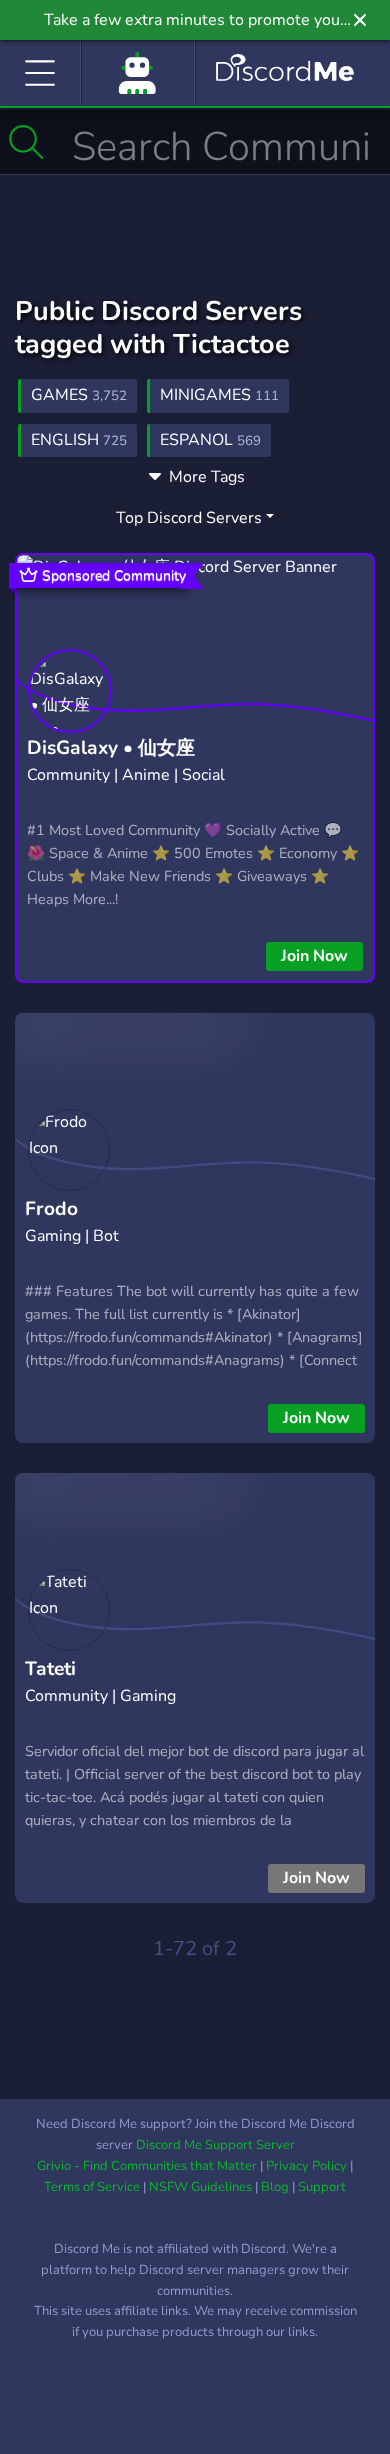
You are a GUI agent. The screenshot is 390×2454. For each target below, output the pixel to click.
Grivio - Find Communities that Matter (147, 2166)
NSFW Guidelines (200, 2187)
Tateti (50, 1669)
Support (322, 2187)
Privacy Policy (306, 2166)
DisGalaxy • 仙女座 (111, 748)
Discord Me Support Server (215, 2145)
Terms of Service (92, 2187)
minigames (219, 395)
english (79, 440)
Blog (275, 2187)
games (79, 395)
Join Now (314, 956)
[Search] (26, 142)
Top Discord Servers (189, 518)
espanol (210, 440)
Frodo (51, 1209)
